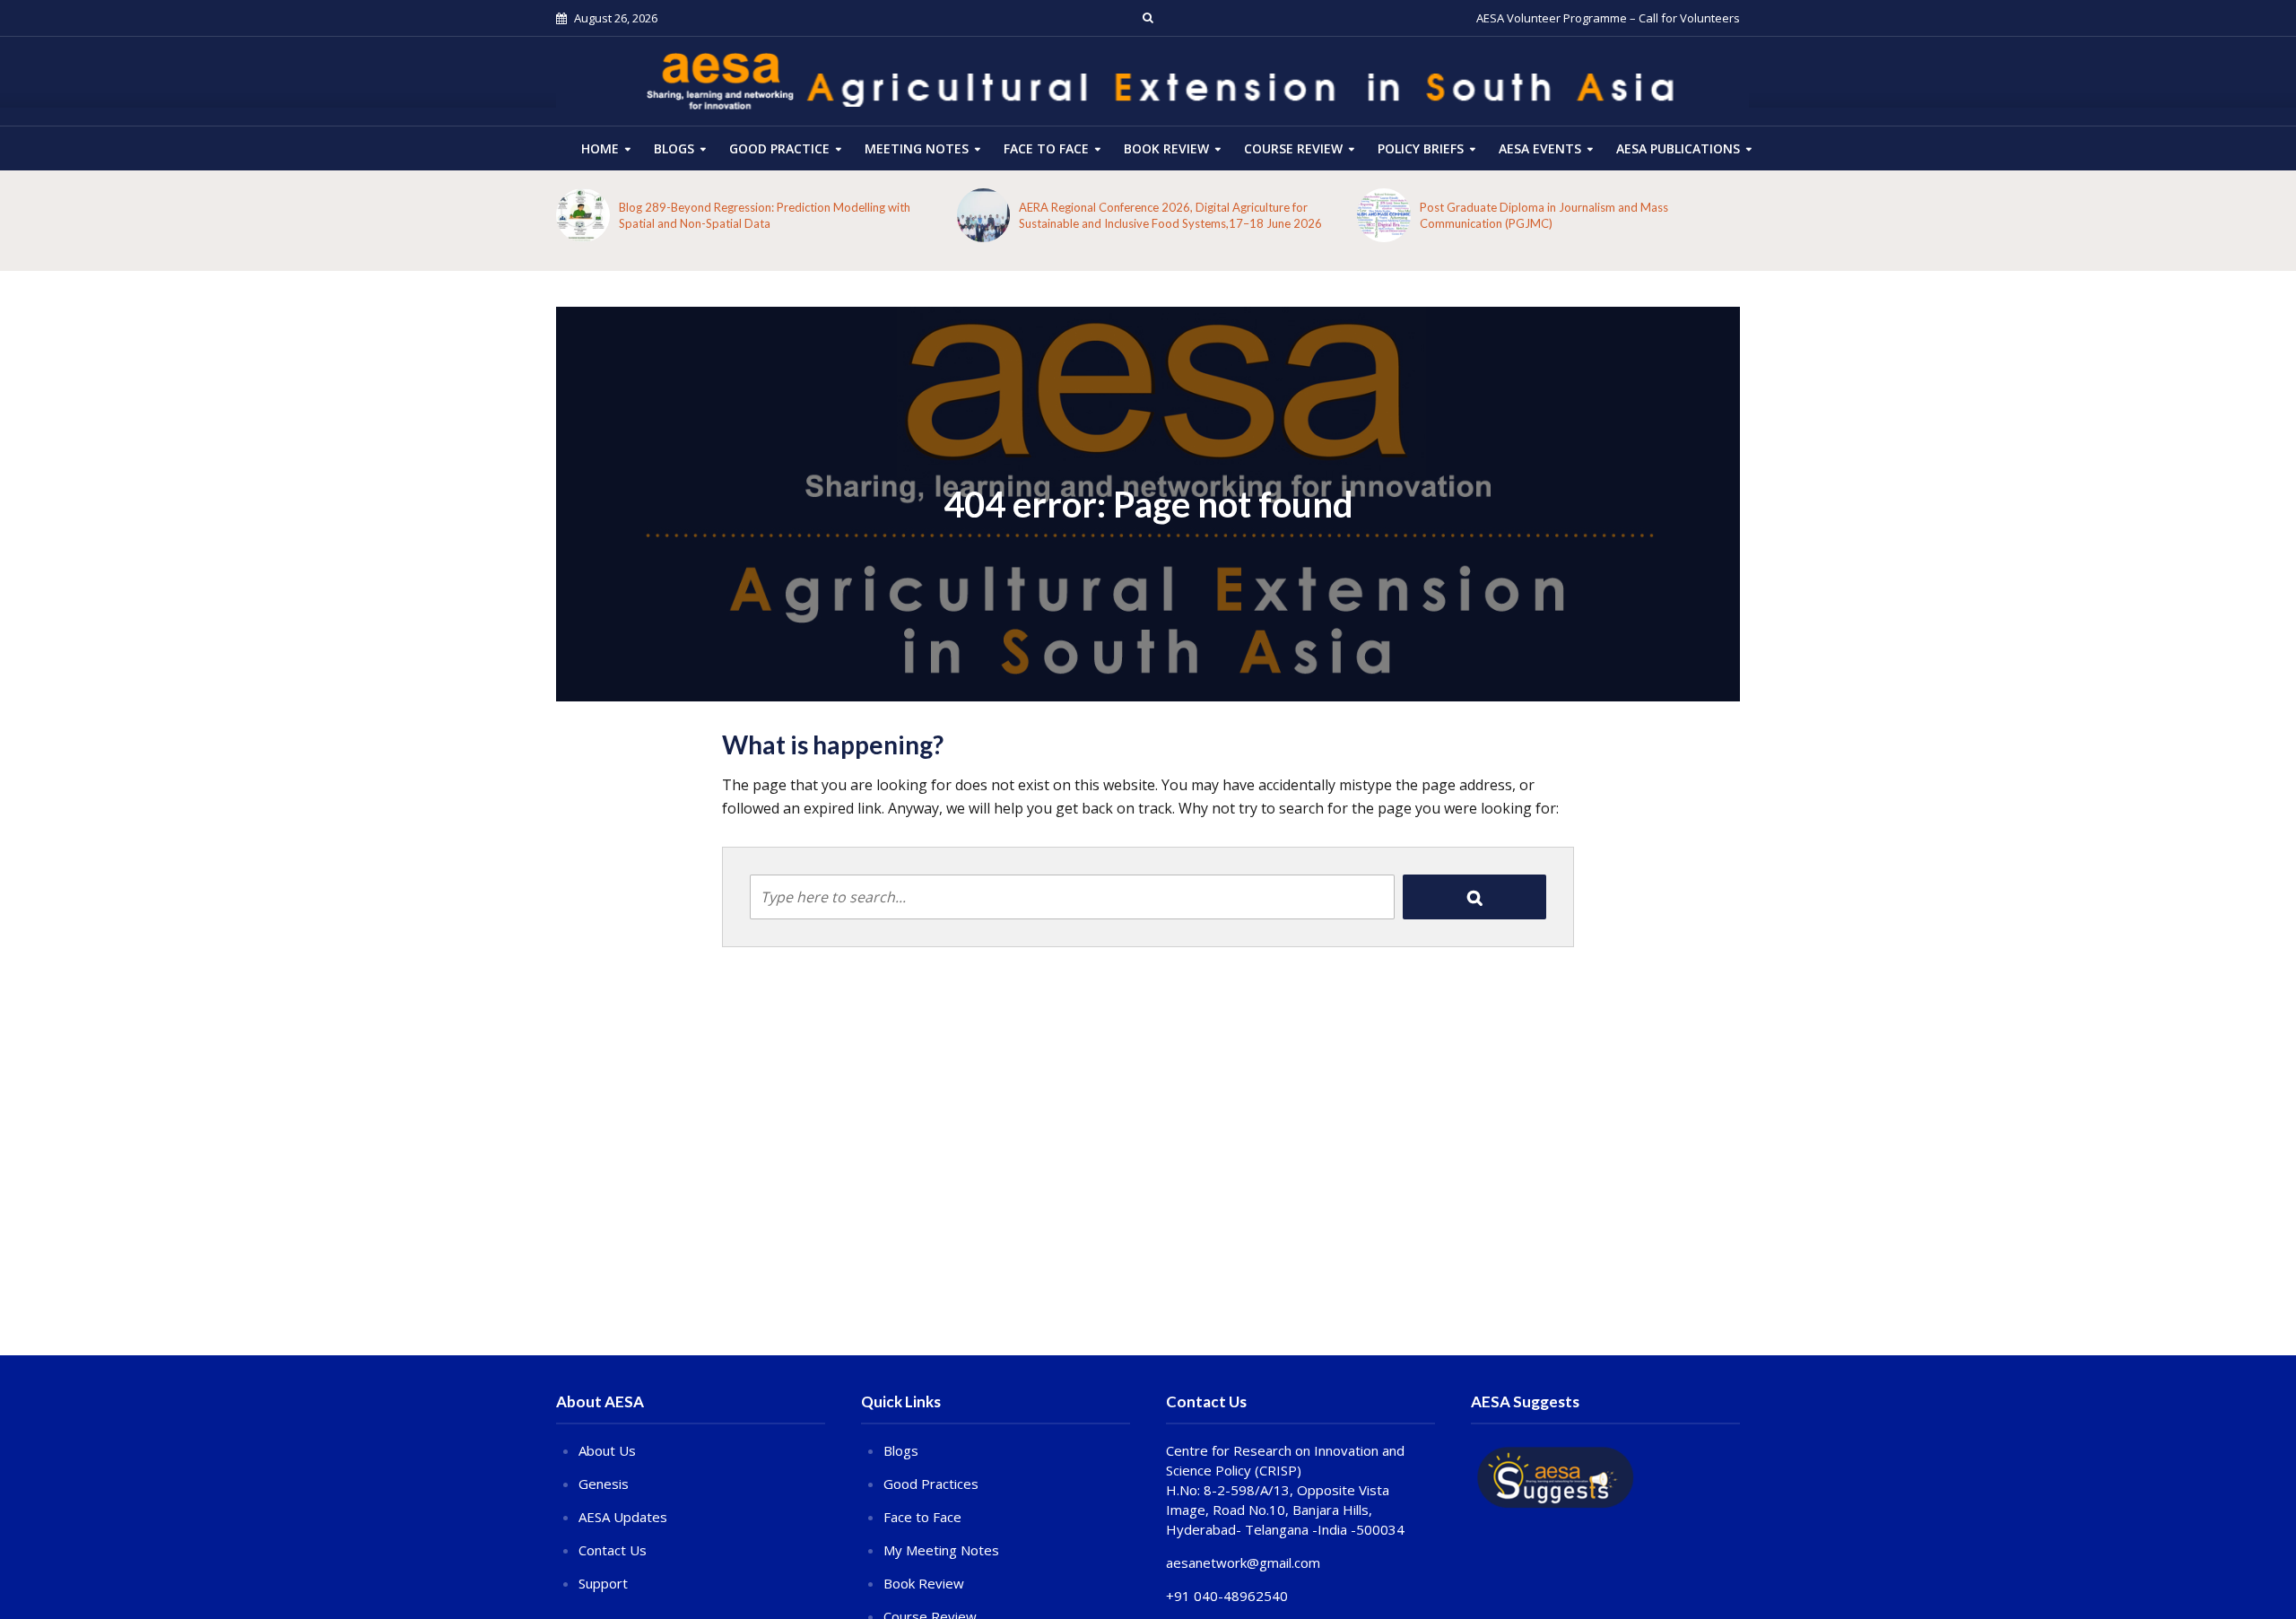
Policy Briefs (1421, 148)
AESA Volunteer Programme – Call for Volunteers (1608, 18)
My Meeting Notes (941, 1550)
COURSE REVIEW (1293, 148)
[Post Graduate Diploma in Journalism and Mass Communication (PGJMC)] (1384, 215)
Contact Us (613, 1550)
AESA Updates (623, 1517)
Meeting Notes (917, 148)
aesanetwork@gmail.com (1243, 1562)
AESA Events (1540, 148)
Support (603, 1583)
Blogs (674, 148)
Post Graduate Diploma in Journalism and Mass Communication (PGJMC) (1544, 215)
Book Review (1166, 148)
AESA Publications (1678, 148)
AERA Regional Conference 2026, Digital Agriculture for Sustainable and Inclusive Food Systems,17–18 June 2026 (1170, 215)
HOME (600, 148)
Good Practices (931, 1484)
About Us (607, 1450)
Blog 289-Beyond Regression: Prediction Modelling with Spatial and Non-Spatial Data (765, 215)
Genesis (604, 1484)
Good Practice (779, 148)
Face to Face (1046, 148)
